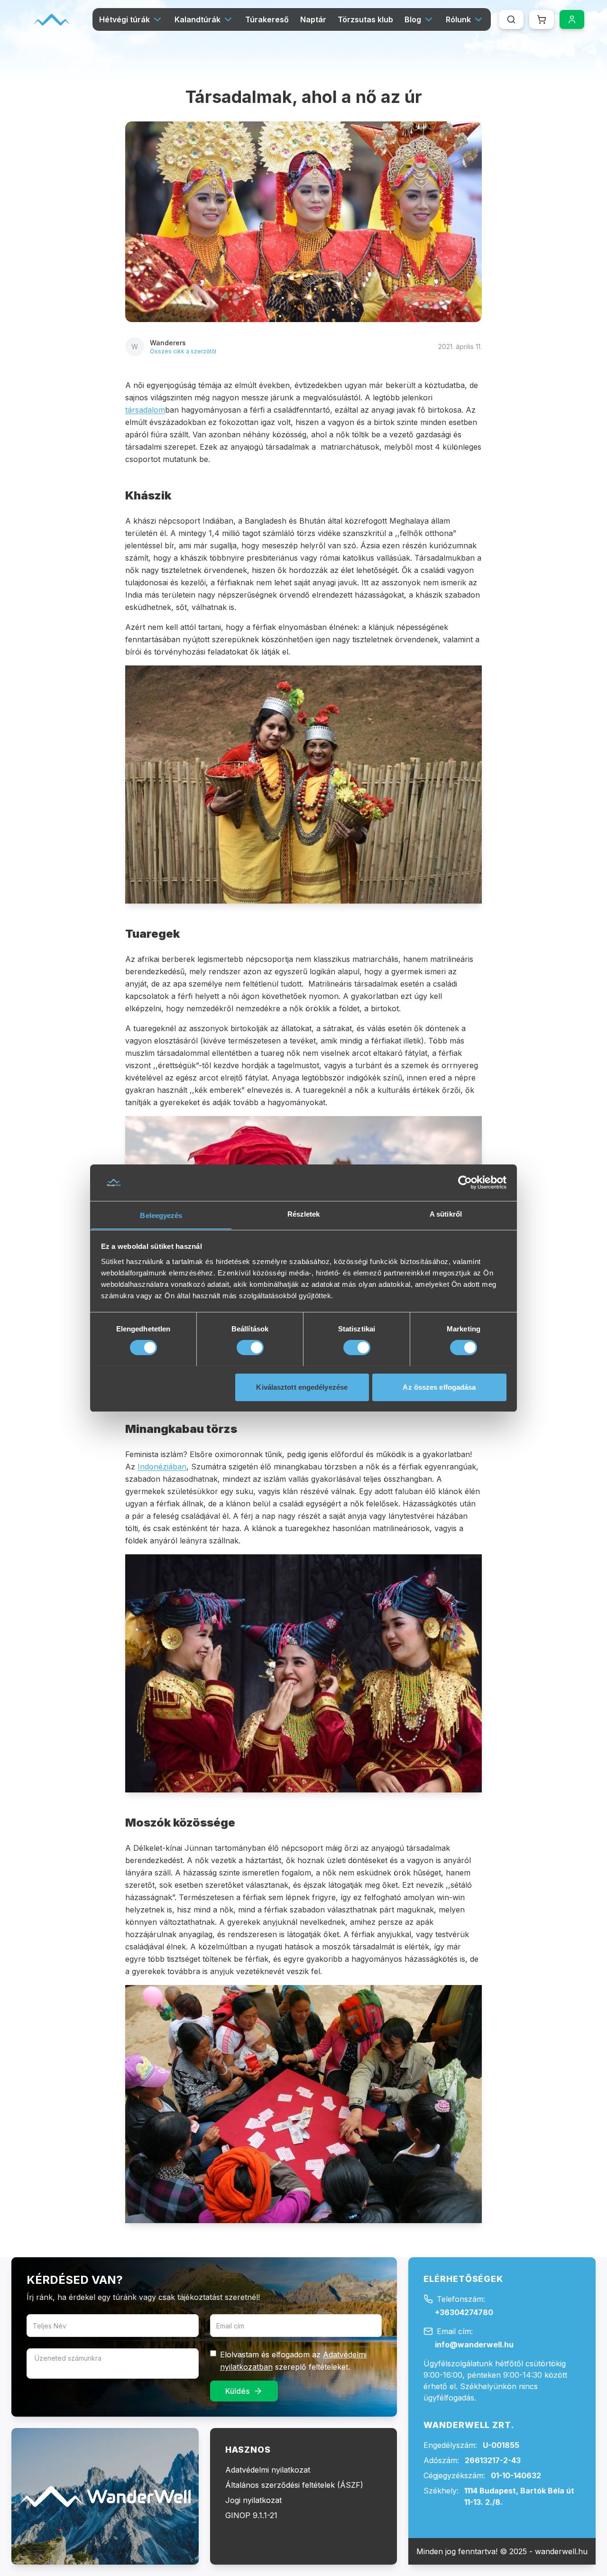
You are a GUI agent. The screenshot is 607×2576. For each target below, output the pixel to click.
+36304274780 (464, 2312)
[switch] (250, 1348)
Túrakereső (267, 19)
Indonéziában (162, 1467)
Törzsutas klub (365, 19)
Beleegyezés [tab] (161, 1215)
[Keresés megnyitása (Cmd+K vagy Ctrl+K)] (511, 19)
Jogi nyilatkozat (253, 2500)
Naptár (313, 19)
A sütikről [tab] (446, 1214)
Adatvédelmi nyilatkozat (268, 2470)
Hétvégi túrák (124, 19)
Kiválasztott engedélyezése (302, 1387)
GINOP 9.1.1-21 (251, 2515)
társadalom (145, 410)
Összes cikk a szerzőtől (183, 351)
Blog (413, 19)
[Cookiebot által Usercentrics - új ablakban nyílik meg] (465, 1182)
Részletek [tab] (304, 1214)
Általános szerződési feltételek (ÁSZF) (294, 2485)
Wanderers (168, 343)
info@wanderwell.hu (474, 2345)
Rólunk (458, 19)
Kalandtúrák (198, 19)
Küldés (237, 2391)
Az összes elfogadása (439, 1387)
